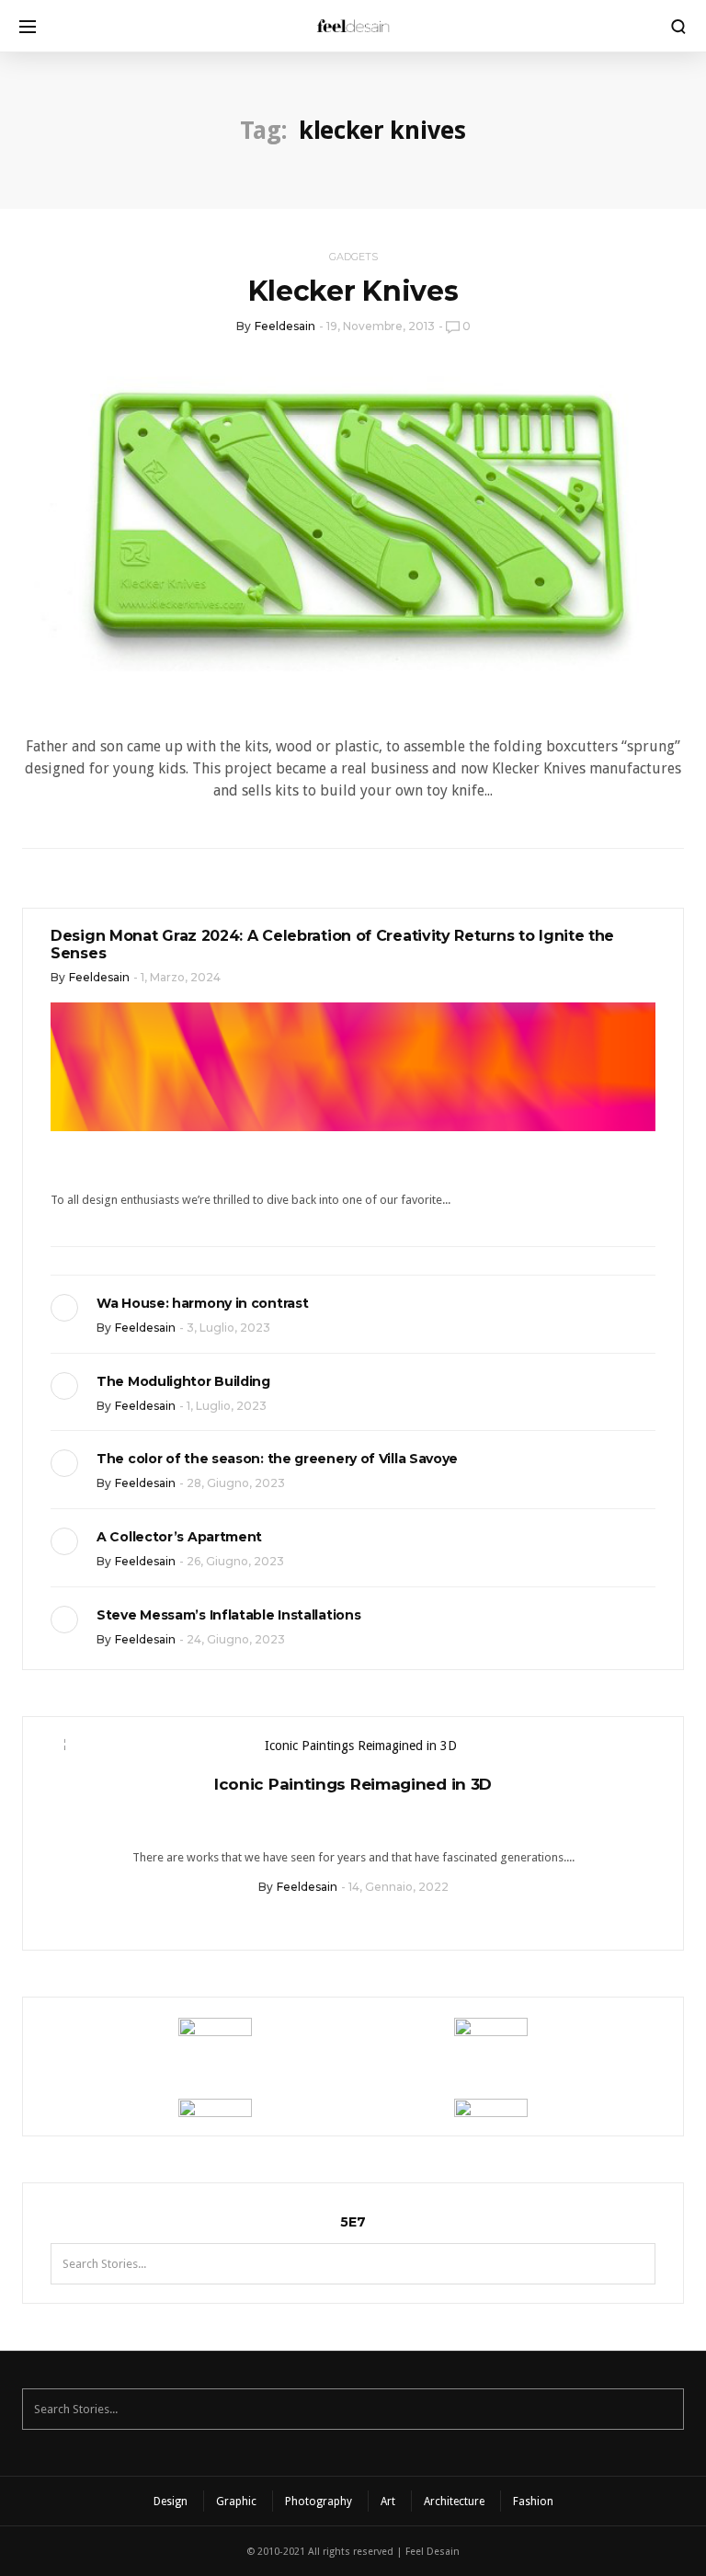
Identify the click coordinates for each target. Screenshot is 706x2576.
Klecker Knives (353, 291)
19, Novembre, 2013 (381, 326)
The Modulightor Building (183, 1381)
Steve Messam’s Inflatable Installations (228, 1615)
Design (171, 2502)
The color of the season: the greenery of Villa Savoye (277, 1459)
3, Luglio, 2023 (228, 1328)
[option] (353, 1821)
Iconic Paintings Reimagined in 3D (353, 1784)
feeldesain (285, 326)
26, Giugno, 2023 (235, 1561)
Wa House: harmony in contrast (202, 1303)
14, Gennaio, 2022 (399, 1887)
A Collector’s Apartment (179, 1537)
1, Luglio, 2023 (227, 1406)
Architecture (454, 2502)
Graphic (236, 2502)
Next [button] (655, 1749)
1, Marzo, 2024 (181, 977)
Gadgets (353, 257)
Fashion (533, 2502)
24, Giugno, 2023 (236, 1639)
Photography (319, 2502)
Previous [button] (51, 1749)
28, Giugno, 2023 (236, 1483)
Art (388, 2502)
